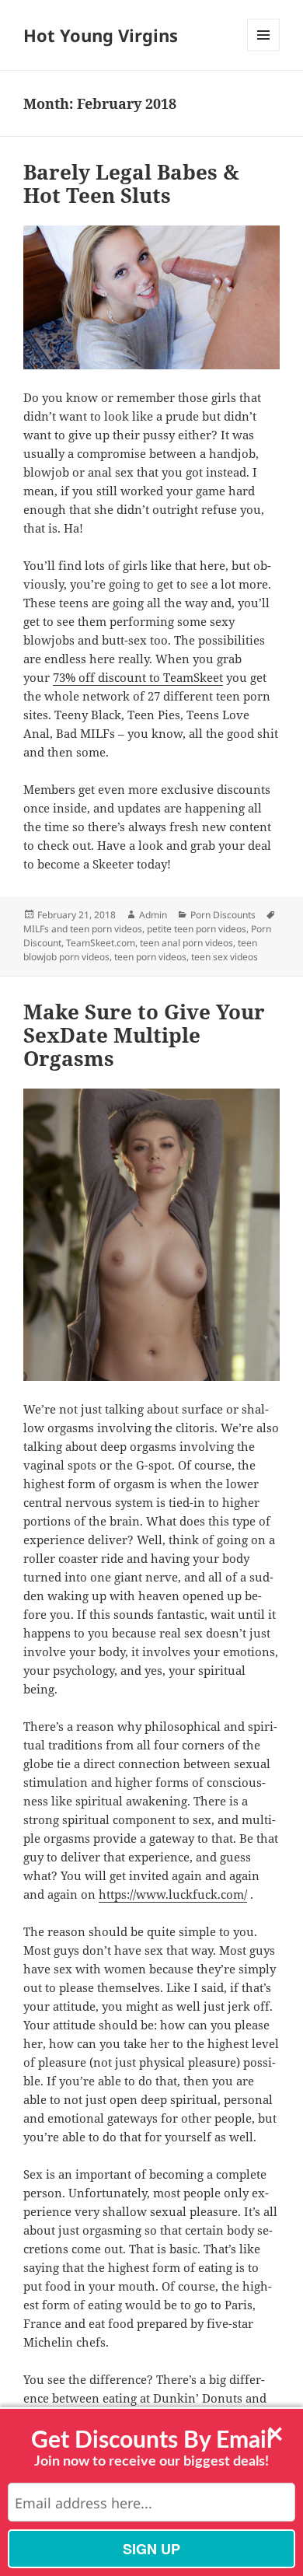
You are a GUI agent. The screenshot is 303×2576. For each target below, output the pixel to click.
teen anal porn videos (186, 943)
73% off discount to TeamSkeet (138, 677)
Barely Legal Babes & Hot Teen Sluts (131, 184)
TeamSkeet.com (101, 943)
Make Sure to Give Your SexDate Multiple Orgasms (144, 1035)
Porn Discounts (223, 915)
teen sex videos (225, 957)
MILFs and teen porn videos (83, 929)
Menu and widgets (264, 51)
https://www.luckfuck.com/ (173, 1894)
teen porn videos (150, 957)
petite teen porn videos (197, 929)
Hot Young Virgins (101, 35)
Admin (153, 915)
